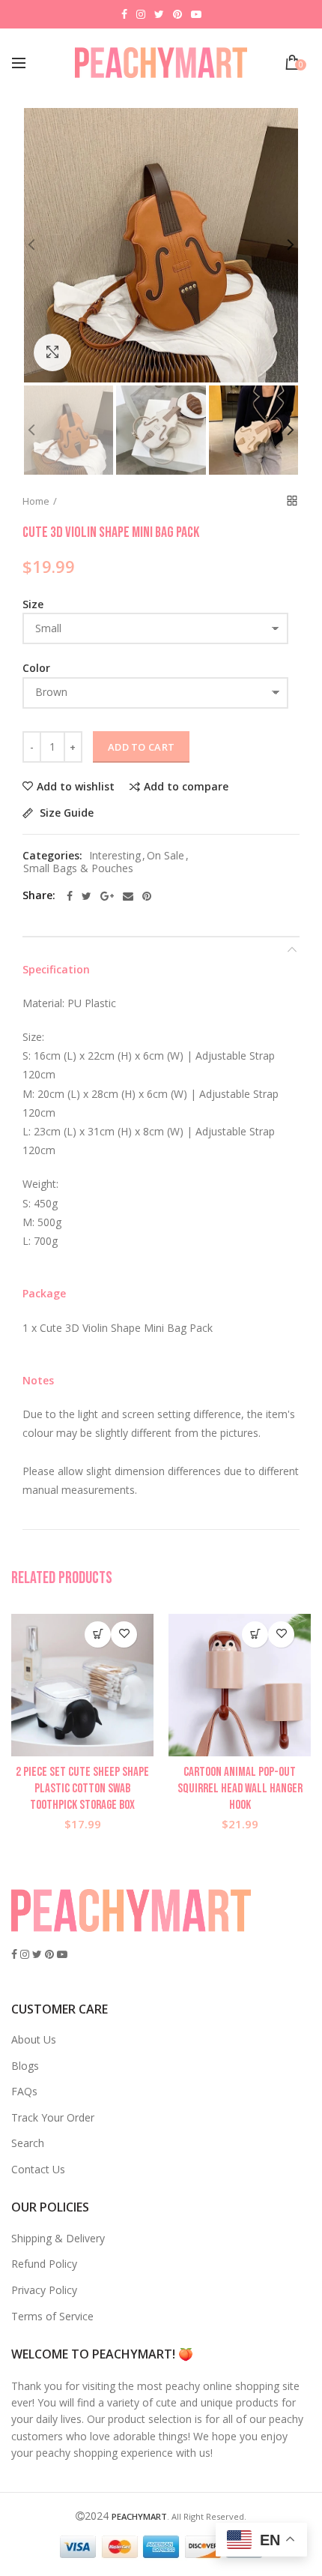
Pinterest (177, 14)
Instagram (141, 14)
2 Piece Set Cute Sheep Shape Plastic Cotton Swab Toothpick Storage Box (82, 1789)
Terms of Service (52, 2316)
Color (36, 668)
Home (36, 501)
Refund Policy (44, 2264)
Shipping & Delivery (58, 2238)
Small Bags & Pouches (78, 869)
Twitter (159, 14)
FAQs (24, 2091)
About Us (34, 2039)
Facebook (124, 14)
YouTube (196, 14)
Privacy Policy (44, 2290)
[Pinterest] (147, 896)
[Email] (128, 896)
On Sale (165, 856)
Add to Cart (141, 747)
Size (33, 604)
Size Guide (65, 813)
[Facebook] (70, 896)
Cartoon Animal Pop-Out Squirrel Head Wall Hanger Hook (240, 1789)
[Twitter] (86, 896)
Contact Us (38, 2169)
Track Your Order (53, 2117)
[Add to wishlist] (124, 1634)
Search (28, 2143)
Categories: (52, 856)
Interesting (115, 856)
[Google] (107, 896)
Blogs (25, 2066)
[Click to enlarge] (52, 352)
